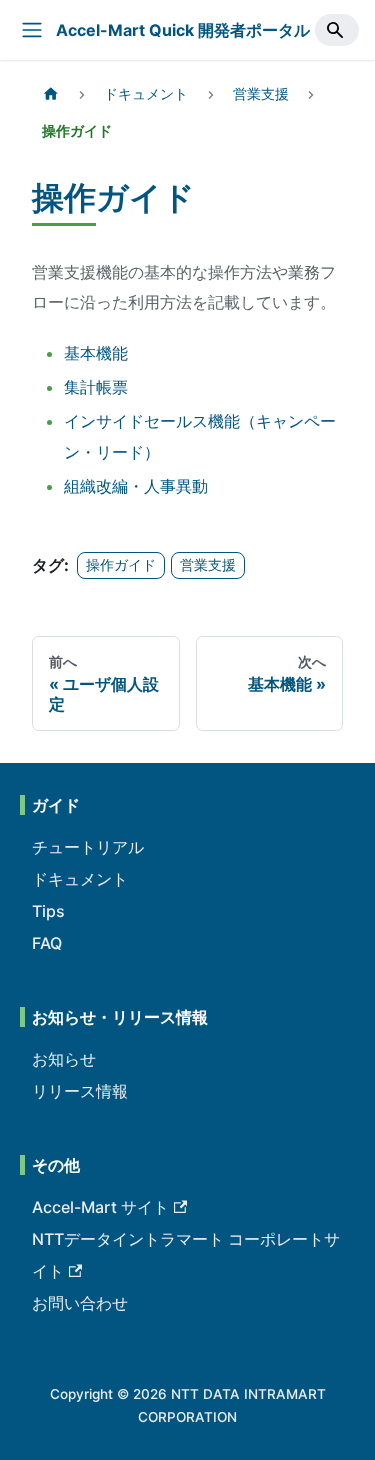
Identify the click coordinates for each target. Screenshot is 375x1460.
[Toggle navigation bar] (32, 30)
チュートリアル (88, 847)
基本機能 (96, 353)
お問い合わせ (80, 1303)
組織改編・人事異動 (136, 486)
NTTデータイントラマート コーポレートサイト (186, 1255)
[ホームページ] (51, 94)
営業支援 (208, 565)
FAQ (47, 943)
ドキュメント (80, 879)
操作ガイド (121, 565)
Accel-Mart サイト (100, 1207)
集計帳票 (96, 387)
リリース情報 (80, 1091)
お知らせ (64, 1059)
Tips (48, 911)
